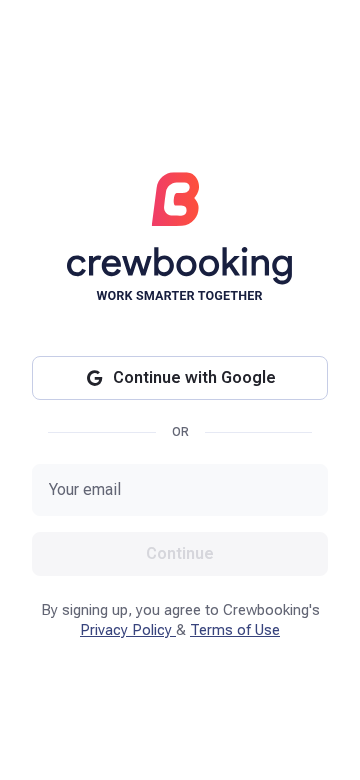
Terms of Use (235, 630)
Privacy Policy (128, 630)
